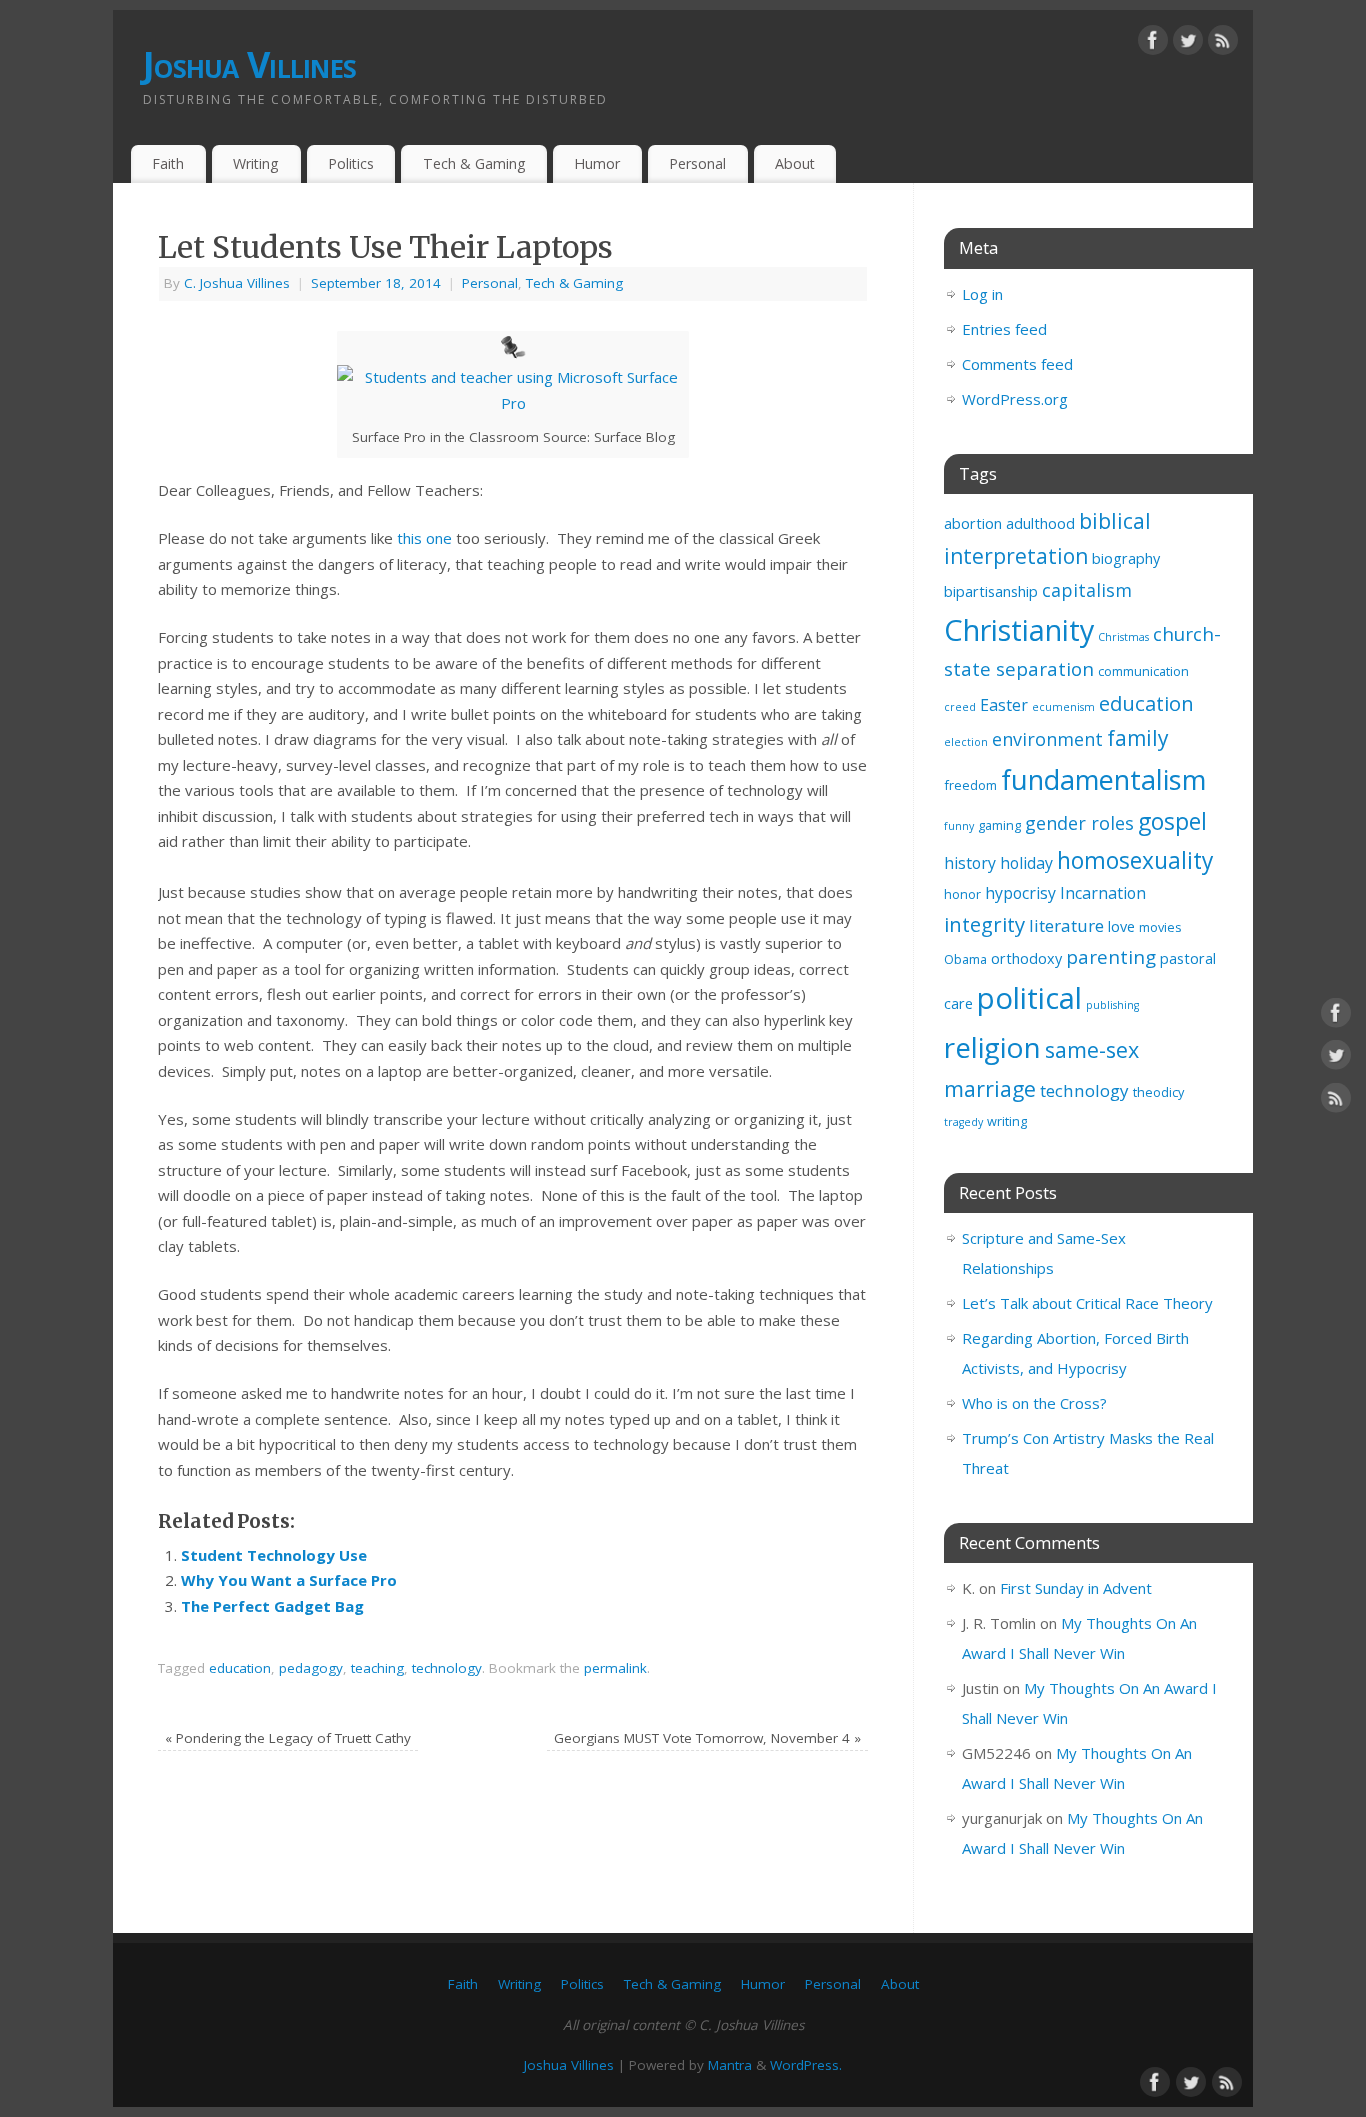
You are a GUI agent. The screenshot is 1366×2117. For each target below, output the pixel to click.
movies (1160, 927)
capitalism (1087, 590)
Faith (168, 163)
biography (1126, 558)
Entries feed (1004, 329)
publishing (1112, 1005)
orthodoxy (1026, 958)
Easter (1004, 705)
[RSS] (1223, 44)
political (1029, 998)
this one (424, 538)
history (970, 863)
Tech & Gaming (474, 163)
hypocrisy (1020, 893)
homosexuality (1135, 860)
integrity (984, 924)
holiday (1026, 863)
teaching (377, 1668)
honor (962, 894)
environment (1047, 739)
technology (447, 1668)
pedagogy (311, 1668)
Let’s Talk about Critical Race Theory (1087, 1303)
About (795, 163)
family (1138, 738)
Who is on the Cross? (1034, 1403)
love (1121, 926)
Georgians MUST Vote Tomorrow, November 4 (707, 1738)
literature (1066, 925)
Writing (256, 163)
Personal (697, 163)
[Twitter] (1188, 44)
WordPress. (806, 2065)
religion (992, 1047)
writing (1007, 1121)
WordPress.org (1015, 399)
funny (959, 826)
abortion (973, 523)
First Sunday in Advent (1076, 1588)
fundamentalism (1103, 779)
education (240, 1668)
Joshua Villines (249, 64)
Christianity (1019, 629)
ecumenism (1063, 707)
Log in (982, 294)
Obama (965, 959)
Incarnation (1103, 893)
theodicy (1158, 1092)
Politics (351, 163)
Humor (597, 163)
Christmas (1123, 637)
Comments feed (1017, 364)
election (966, 742)
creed (960, 707)
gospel (1172, 821)
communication (1143, 671)
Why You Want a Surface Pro (289, 1580)
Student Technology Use (274, 1555)
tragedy (963, 1122)
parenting (1111, 957)
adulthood (1040, 523)
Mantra (730, 2065)
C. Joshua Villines (237, 283)
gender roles (1079, 823)
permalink (615, 1668)
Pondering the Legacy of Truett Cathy (288, 1738)
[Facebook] (1153, 44)
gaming (999, 825)
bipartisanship (991, 591)
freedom (970, 785)
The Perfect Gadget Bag (272, 1606)
